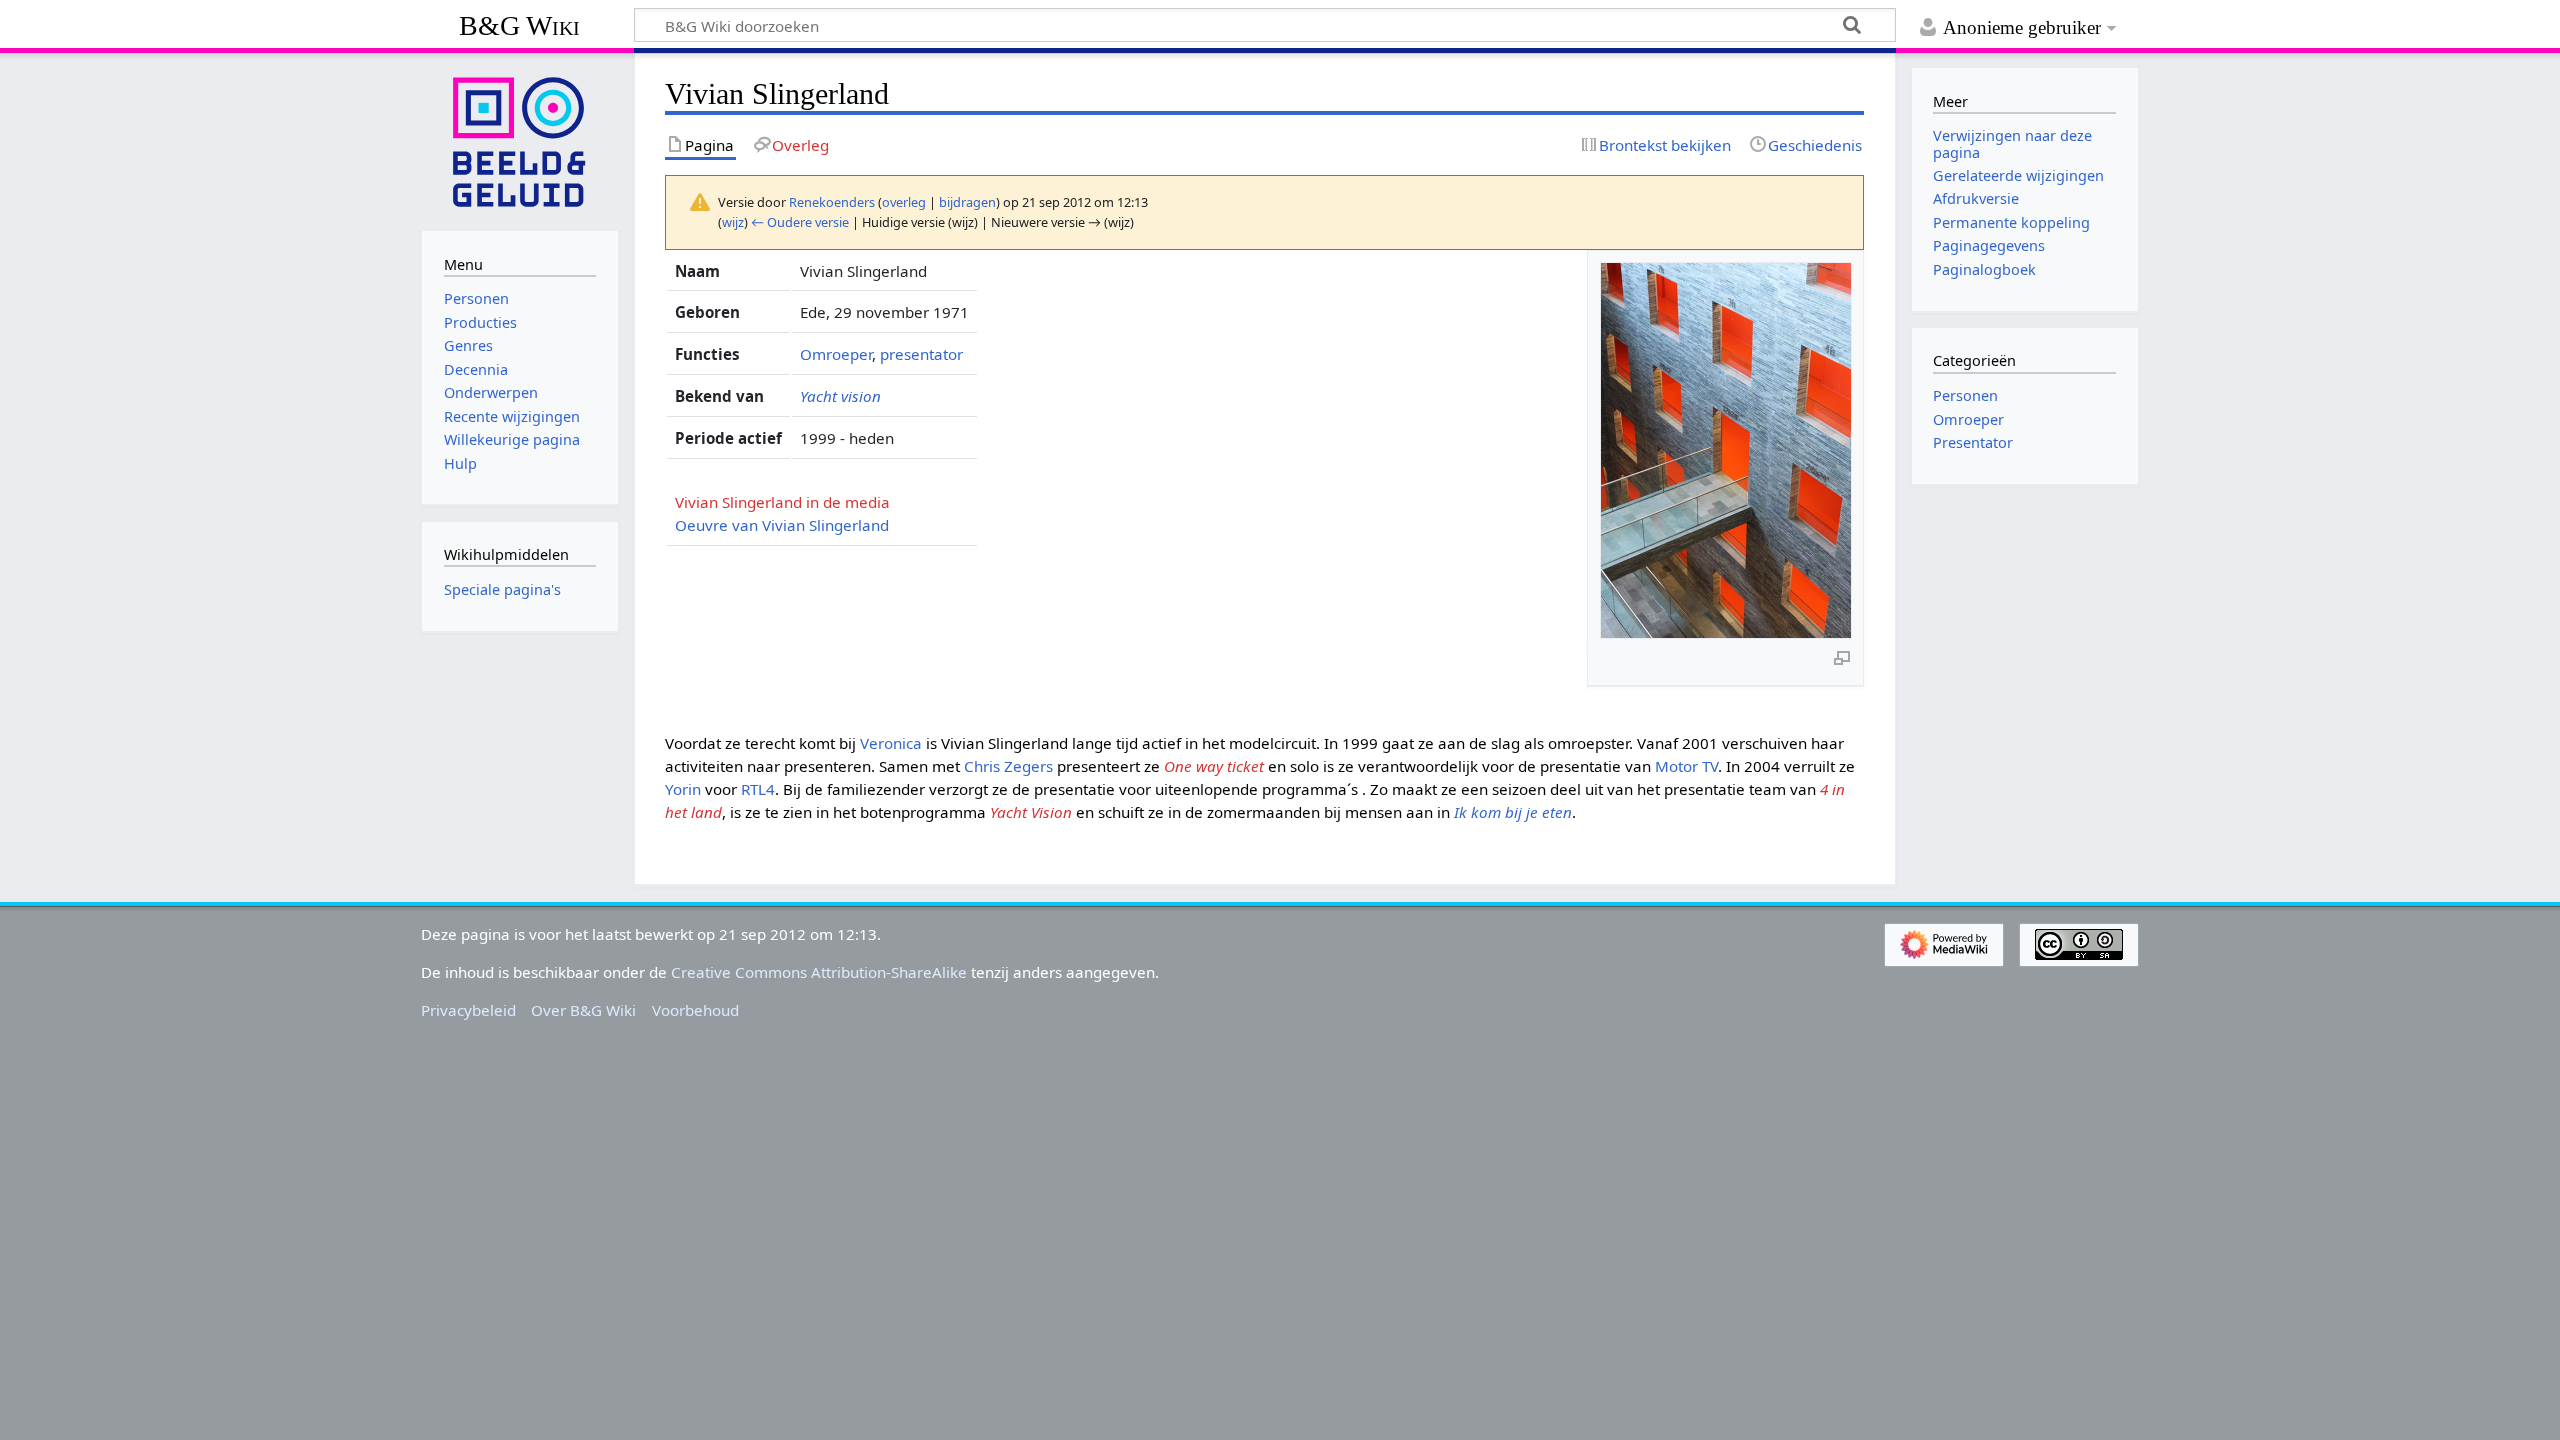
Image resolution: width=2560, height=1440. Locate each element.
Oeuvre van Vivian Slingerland (782, 525)
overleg (904, 202)
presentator (921, 354)
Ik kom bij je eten (1513, 812)
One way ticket (1214, 766)
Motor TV (1686, 766)
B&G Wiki (519, 25)
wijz (733, 222)
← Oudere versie (800, 222)
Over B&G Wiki (583, 1010)
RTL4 (758, 789)
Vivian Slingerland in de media (782, 502)
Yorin (683, 789)
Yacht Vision (1031, 812)
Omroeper (836, 354)
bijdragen (967, 202)
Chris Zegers (1008, 766)
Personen (1965, 395)
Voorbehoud (695, 1010)
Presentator (1973, 442)
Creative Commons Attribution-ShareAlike (819, 972)
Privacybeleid (468, 1010)
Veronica (891, 743)
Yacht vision (840, 396)
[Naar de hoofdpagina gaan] (520, 140)
